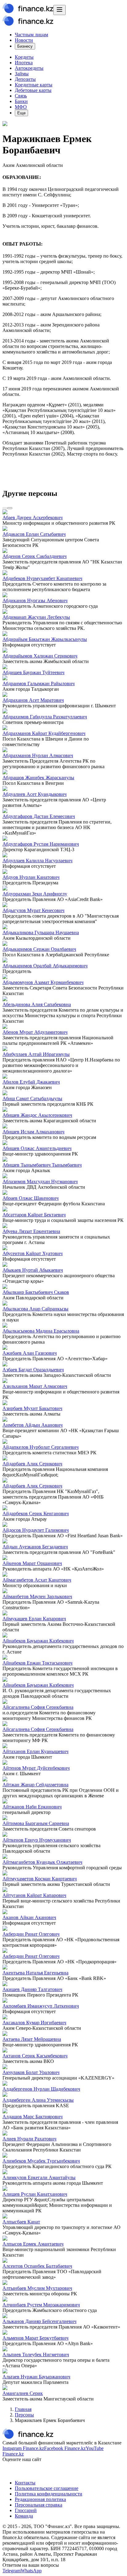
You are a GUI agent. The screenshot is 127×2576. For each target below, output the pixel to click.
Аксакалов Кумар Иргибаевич (34, 2023)
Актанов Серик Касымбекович (35, 2056)
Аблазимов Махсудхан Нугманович (40, 1181)
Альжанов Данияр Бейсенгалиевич (39, 2321)
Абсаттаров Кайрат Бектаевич (34, 1215)
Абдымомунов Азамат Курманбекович (43, 982)
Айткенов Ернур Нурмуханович (37, 1840)
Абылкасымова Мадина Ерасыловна (41, 1331)
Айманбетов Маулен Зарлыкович (37, 1596)
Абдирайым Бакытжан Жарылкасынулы (45, 639)
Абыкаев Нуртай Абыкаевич (33, 1270)
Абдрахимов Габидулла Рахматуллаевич (45, 717)
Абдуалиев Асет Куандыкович (35, 794)
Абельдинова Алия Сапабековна (37, 1004)
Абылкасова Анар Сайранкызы (35, 1309)
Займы (22, 74)
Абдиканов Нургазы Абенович (35, 601)
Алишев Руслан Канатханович (35, 2194)
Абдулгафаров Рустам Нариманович (41, 844)
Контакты (25, 2483)
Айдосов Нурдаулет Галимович (36, 1530)
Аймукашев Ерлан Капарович (34, 1619)
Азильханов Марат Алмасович (35, 1386)
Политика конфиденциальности (49, 2494)
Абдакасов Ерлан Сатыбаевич (34, 534)
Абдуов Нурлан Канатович (31, 877)
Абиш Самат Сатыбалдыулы (32, 1098)
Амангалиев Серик (23, 2393)
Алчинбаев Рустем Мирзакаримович (41, 2305)
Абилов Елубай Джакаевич (31, 1082)
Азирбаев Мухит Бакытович (32, 1408)
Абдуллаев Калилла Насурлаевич (37, 861)
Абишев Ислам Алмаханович (33, 1132)
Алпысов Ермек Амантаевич (33, 2244)
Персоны (24, 2415)
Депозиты (25, 79)
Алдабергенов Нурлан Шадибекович (41, 2089)
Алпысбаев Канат (21, 2222)
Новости (24, 40)
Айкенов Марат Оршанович (32, 1563)
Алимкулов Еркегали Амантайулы (39, 2177)
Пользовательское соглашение (47, 2488)
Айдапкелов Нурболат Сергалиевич (41, 1447)
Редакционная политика (40, 2499)
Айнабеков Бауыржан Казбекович (38, 1641)
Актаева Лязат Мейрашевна (32, 2039)
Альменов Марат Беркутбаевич (35, 2338)
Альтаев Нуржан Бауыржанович (36, 2377)
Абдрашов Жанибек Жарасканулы (38, 778)
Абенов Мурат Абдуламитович (35, 1032)
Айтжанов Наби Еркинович (32, 1807)
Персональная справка (39, 2505)
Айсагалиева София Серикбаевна (38, 1707)
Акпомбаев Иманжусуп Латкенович (41, 2006)
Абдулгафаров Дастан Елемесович (39, 816)
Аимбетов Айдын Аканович (33, 1425)
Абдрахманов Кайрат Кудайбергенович (44, 733)
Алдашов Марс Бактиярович (33, 2117)
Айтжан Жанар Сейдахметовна (35, 1785)
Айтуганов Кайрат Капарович (34, 1895)
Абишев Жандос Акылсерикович (37, 1115)
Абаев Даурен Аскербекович (33, 518)
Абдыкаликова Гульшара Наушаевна (41, 932)
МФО (21, 107)
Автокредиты (29, 68)
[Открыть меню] (59, 10)
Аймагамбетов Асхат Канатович (37, 1580)
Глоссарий (26, 2510)
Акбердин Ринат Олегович (31, 1934)
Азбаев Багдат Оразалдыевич (33, 1370)
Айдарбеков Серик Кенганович (36, 1513)
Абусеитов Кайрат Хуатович (33, 1253)
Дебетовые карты (33, 90)
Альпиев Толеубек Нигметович (36, 2355)
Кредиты (24, 57)
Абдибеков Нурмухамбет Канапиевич (42, 578)
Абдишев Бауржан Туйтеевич (33, 672)
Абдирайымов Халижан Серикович (40, 656)
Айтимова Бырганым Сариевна (36, 1823)
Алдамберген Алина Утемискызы (38, 2100)
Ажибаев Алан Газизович (30, 1353)
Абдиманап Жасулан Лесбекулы (36, 617)
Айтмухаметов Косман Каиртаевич (40, 1879)
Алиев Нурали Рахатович (29, 2139)
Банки (21, 101)
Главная (23, 2409)
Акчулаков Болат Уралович (31, 2072)
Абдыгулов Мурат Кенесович (33, 910)
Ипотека (24, 63)
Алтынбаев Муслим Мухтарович (37, 2288)
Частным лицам (31, 35)
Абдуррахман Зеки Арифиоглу (35, 894)
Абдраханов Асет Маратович (33, 700)
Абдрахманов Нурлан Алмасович (38, 755)
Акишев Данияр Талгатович (32, 1989)
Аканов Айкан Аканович (29, 1917)
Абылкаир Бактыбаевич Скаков (36, 1292)
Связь (21, 96)
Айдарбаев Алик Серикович (32, 1464)
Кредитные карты (34, 85)
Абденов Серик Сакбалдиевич (35, 556)
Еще (21, 113)
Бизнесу (25, 46)
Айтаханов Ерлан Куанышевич (35, 1751)
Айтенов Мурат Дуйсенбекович (36, 1768)
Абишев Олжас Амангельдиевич (37, 1148)
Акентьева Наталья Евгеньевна (35, 1973)
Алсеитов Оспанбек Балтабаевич (37, 2266)
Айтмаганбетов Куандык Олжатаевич (42, 1862)
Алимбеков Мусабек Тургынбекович (41, 2161)
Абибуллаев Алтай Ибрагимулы (36, 1054)
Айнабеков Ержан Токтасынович (37, 1663)
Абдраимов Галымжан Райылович (39, 684)
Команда (24, 2516)
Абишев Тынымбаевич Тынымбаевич (42, 1165)
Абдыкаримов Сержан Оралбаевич (39, 949)
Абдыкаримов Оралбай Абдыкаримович (45, 966)
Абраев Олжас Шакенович (31, 1198)
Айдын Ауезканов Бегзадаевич (35, 1547)
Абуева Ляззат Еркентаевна (31, 1231)
